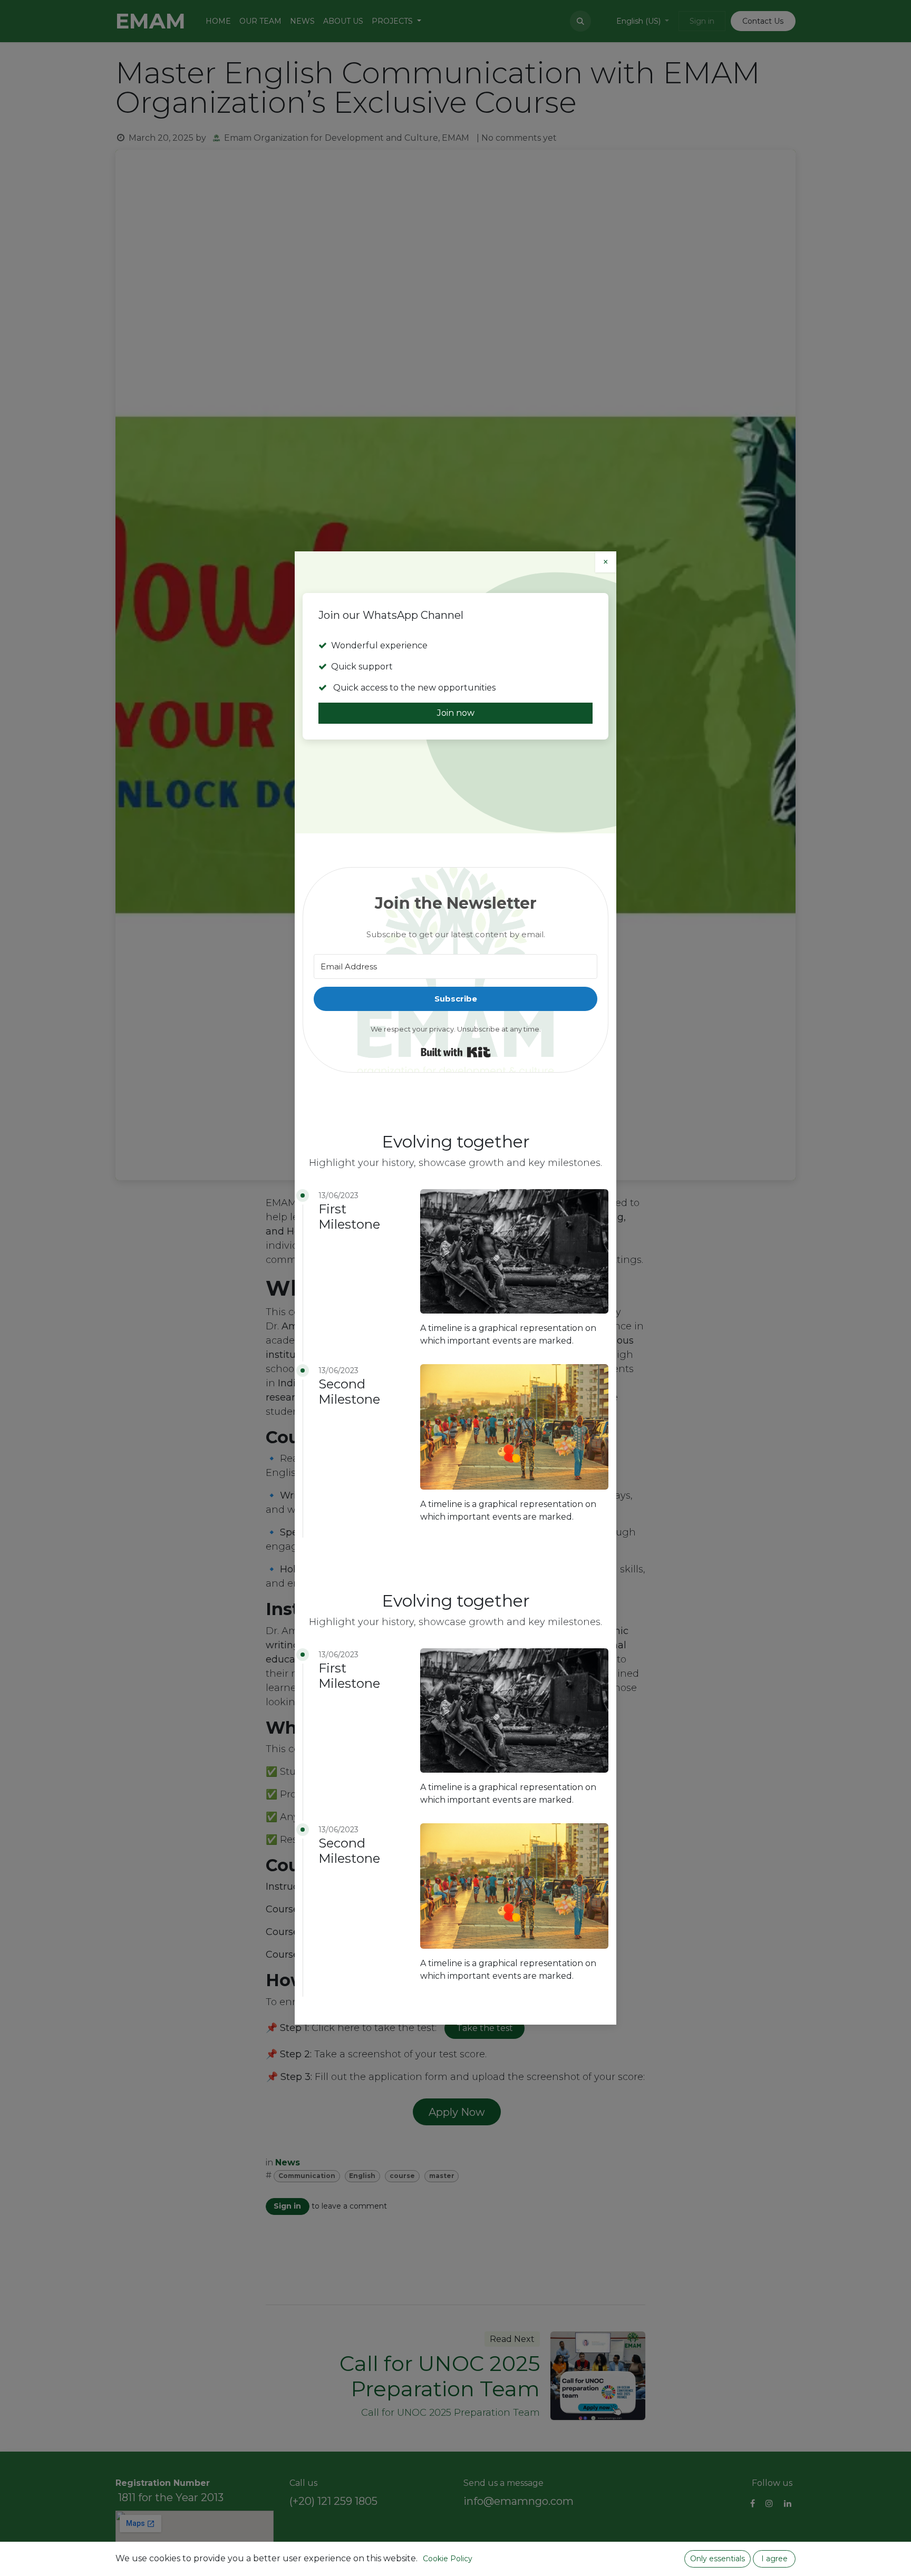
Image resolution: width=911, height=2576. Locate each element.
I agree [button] (774, 2559)
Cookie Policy (448, 2559)
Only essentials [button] (718, 2559)
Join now (456, 713)
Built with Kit (456, 1052)
